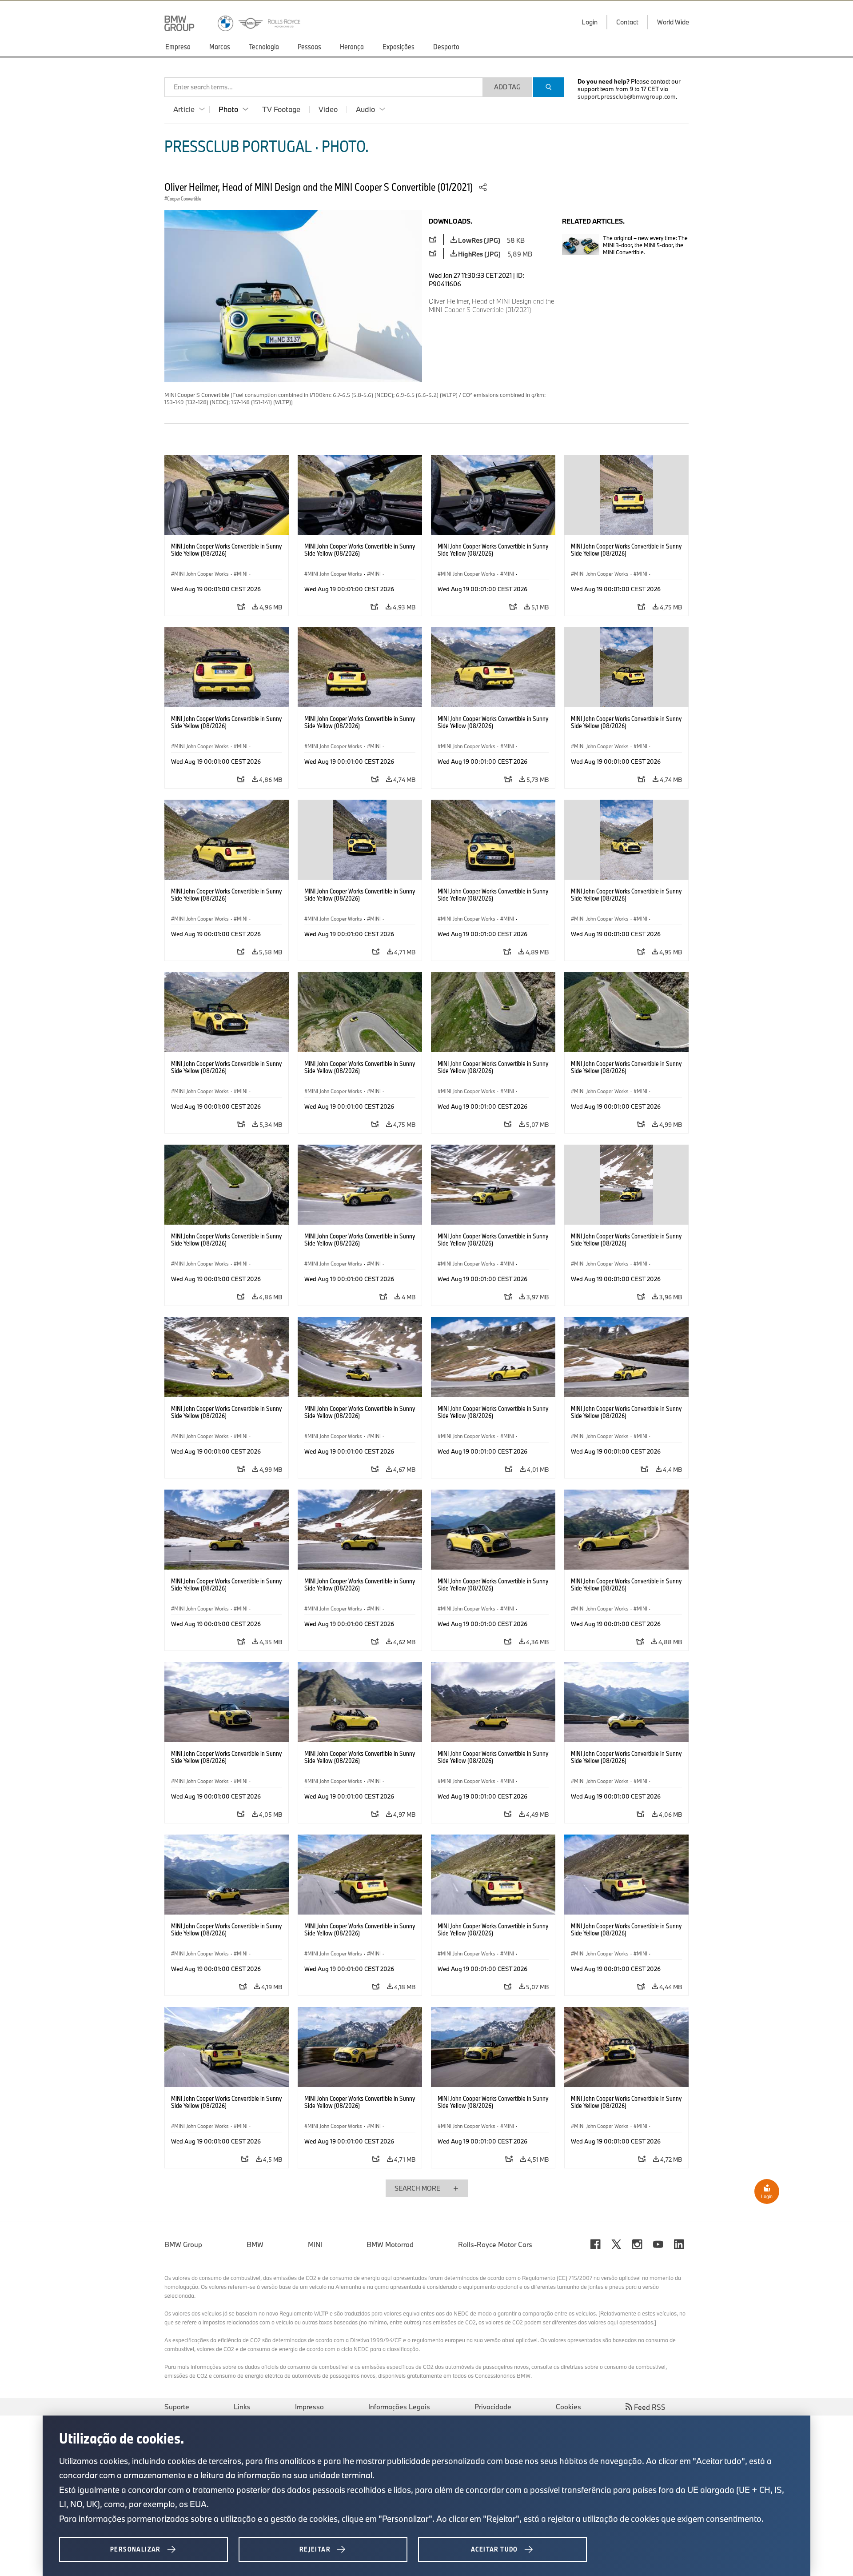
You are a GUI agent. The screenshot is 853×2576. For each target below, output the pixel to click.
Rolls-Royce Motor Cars (495, 2244)
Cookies (568, 2407)
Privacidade (493, 2407)
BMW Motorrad (390, 2244)
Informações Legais (399, 2407)
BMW (255, 2244)
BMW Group (183, 2244)
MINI (315, 2244)
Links (242, 2407)
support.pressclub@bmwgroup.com (627, 96)
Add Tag (507, 87)
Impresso (309, 2407)
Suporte (177, 2407)
